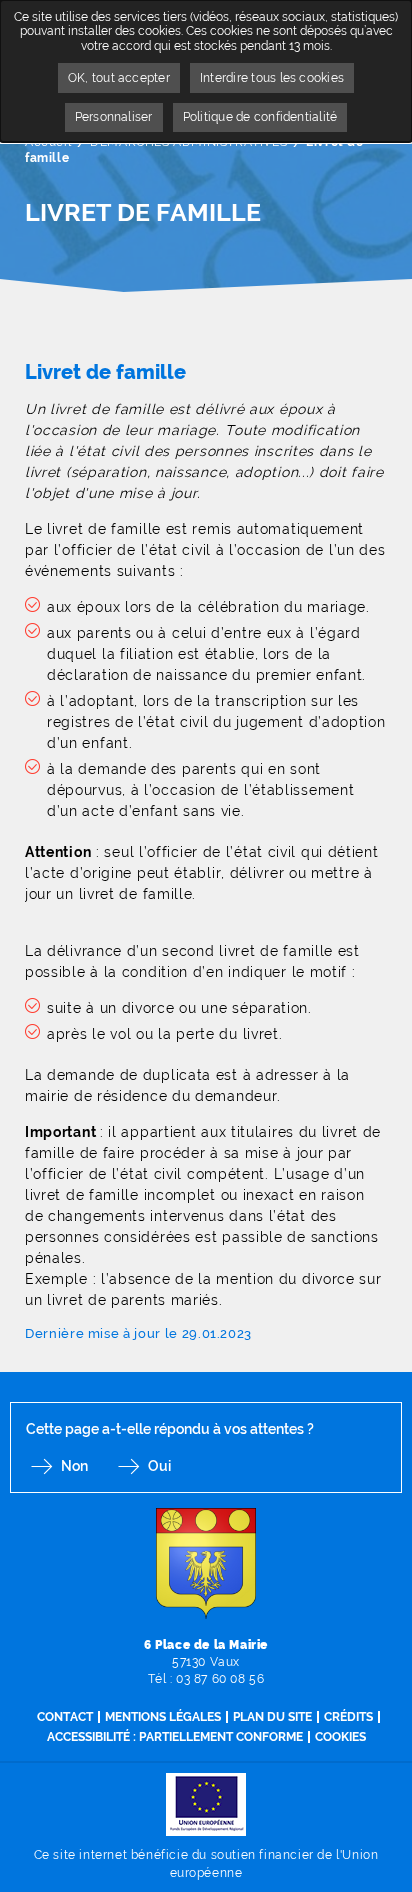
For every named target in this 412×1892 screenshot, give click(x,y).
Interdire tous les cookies (272, 78)
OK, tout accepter (119, 78)
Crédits (348, 1717)
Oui (159, 1466)
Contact (65, 1717)
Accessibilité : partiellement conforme (175, 1737)
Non (74, 1466)
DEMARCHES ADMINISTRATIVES (188, 142)
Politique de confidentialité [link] (260, 117)
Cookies (340, 1737)
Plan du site (272, 1717)
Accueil (48, 142)
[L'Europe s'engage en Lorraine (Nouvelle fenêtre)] (206, 1803)
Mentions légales (163, 1717)
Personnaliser (114, 117)
